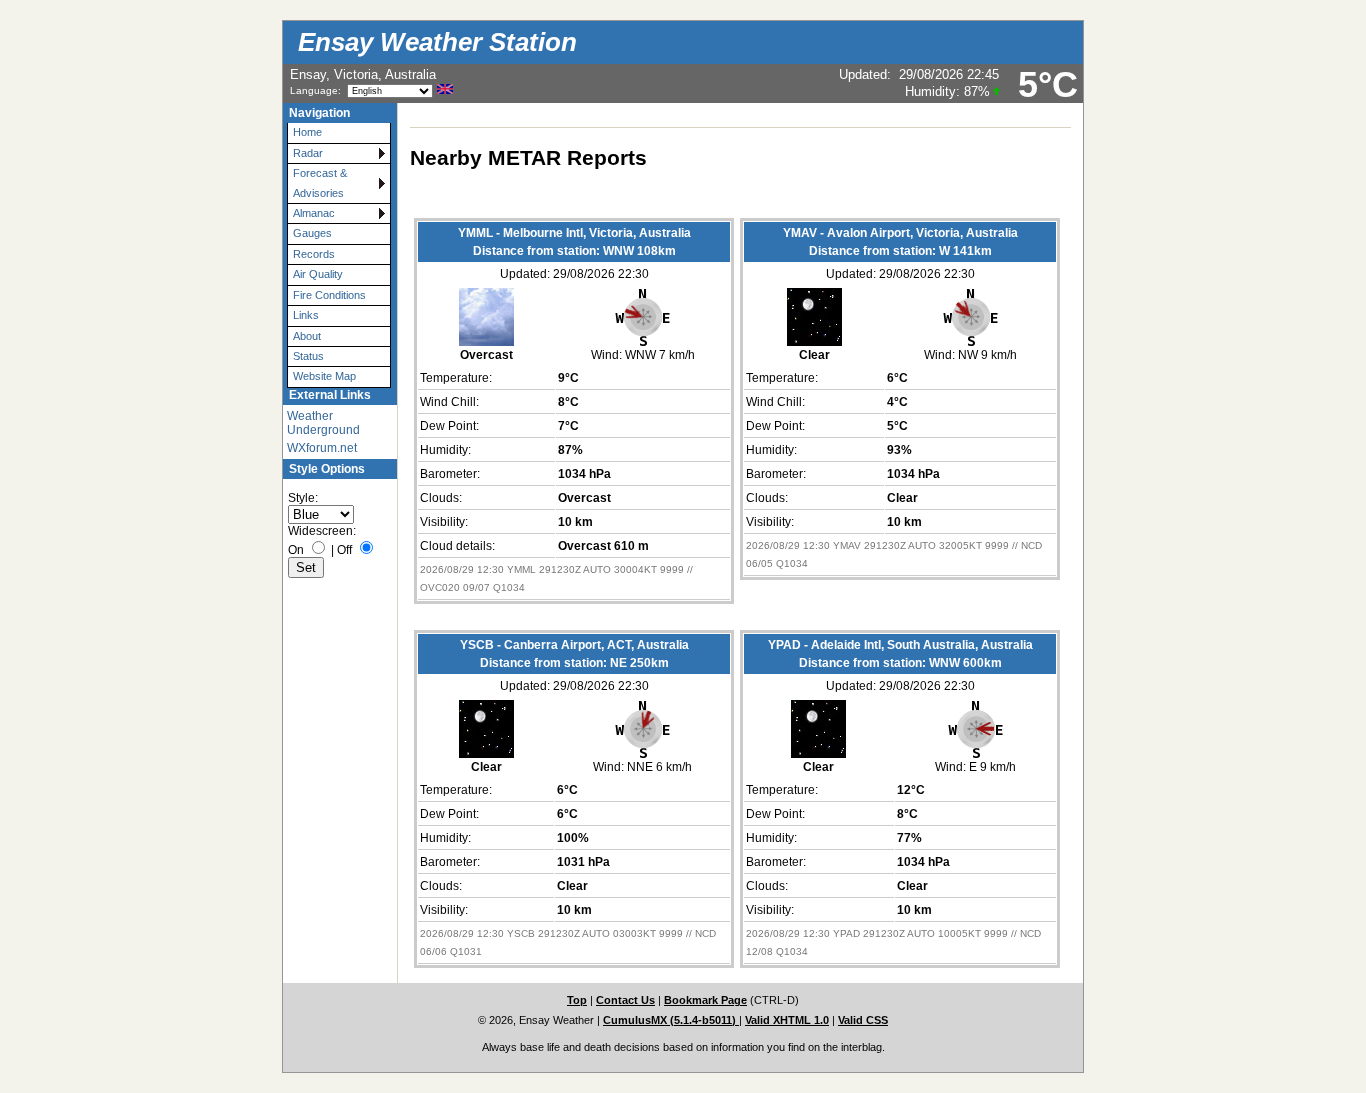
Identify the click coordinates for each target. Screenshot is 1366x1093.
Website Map (324, 376)
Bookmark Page (705, 1000)
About (307, 336)
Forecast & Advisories (320, 182)
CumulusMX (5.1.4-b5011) (671, 1020)
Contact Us (625, 1000)
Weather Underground (323, 423)
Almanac (314, 213)
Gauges (312, 233)
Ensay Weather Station (437, 42)
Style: (303, 498)
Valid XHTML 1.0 (787, 1020)
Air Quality (318, 274)
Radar (308, 153)
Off (344, 550)
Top (577, 1000)
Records (314, 254)
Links (306, 315)
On (296, 550)
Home (307, 132)
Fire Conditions (329, 295)
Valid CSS (863, 1020)
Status (308, 356)
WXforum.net (322, 448)
